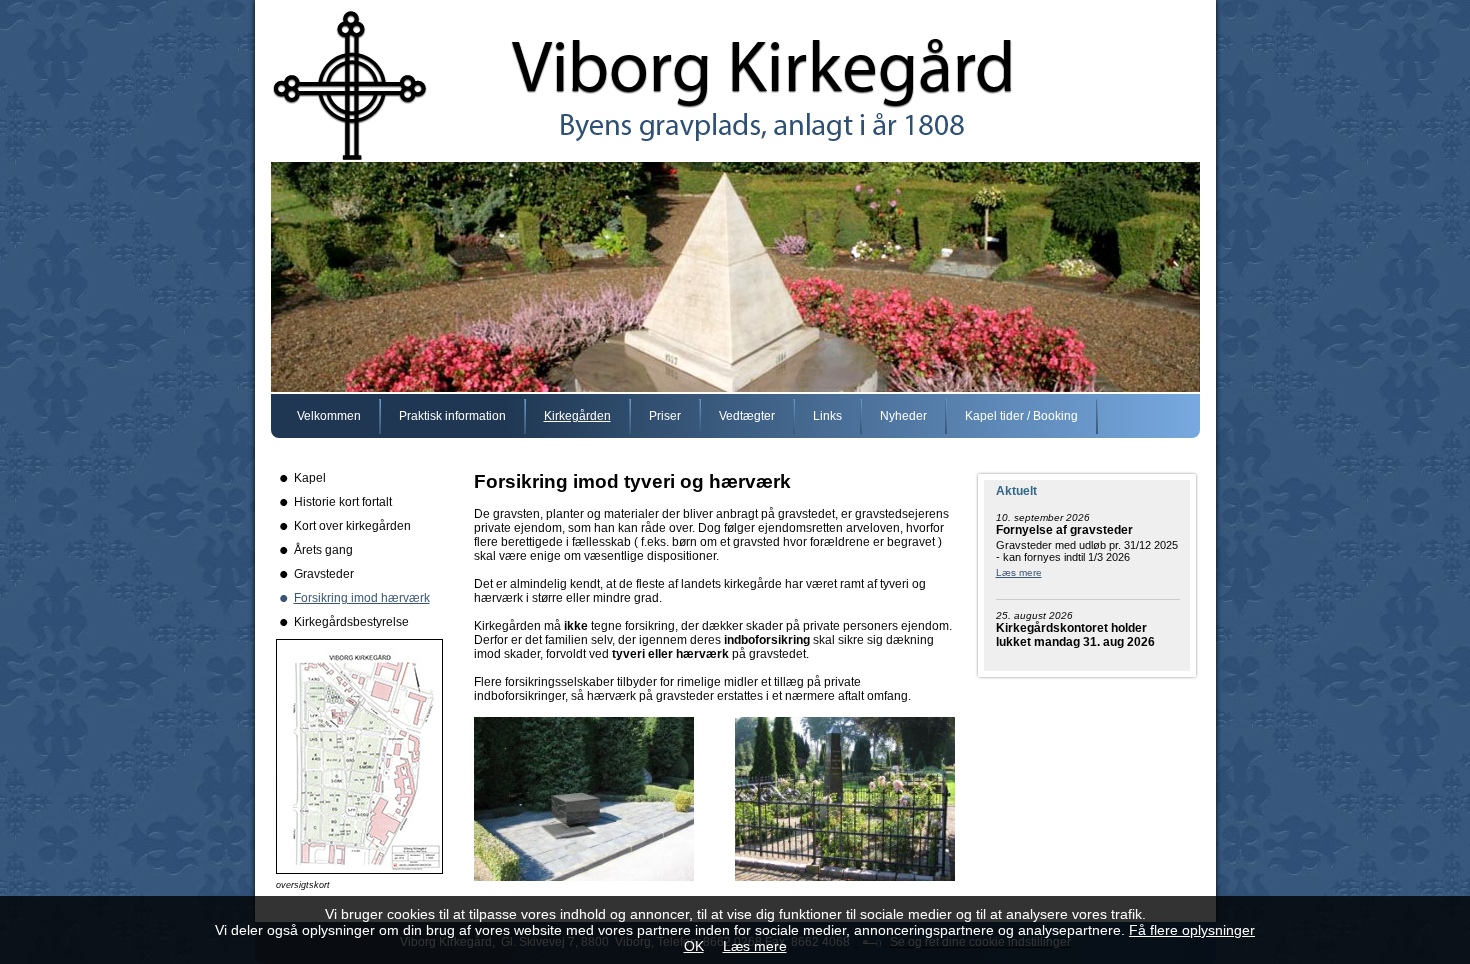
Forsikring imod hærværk (362, 598)
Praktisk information (452, 416)
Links (827, 416)
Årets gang (323, 550)
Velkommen (329, 416)
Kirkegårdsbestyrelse (351, 622)
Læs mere (1019, 572)
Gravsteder (324, 574)
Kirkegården (577, 416)
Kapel (310, 478)
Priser (665, 416)
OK (694, 946)
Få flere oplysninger (1192, 930)
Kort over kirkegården (352, 526)
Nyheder (903, 416)
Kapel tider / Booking (1021, 416)
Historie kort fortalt (343, 502)
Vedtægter (747, 416)
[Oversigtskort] (359, 870)
